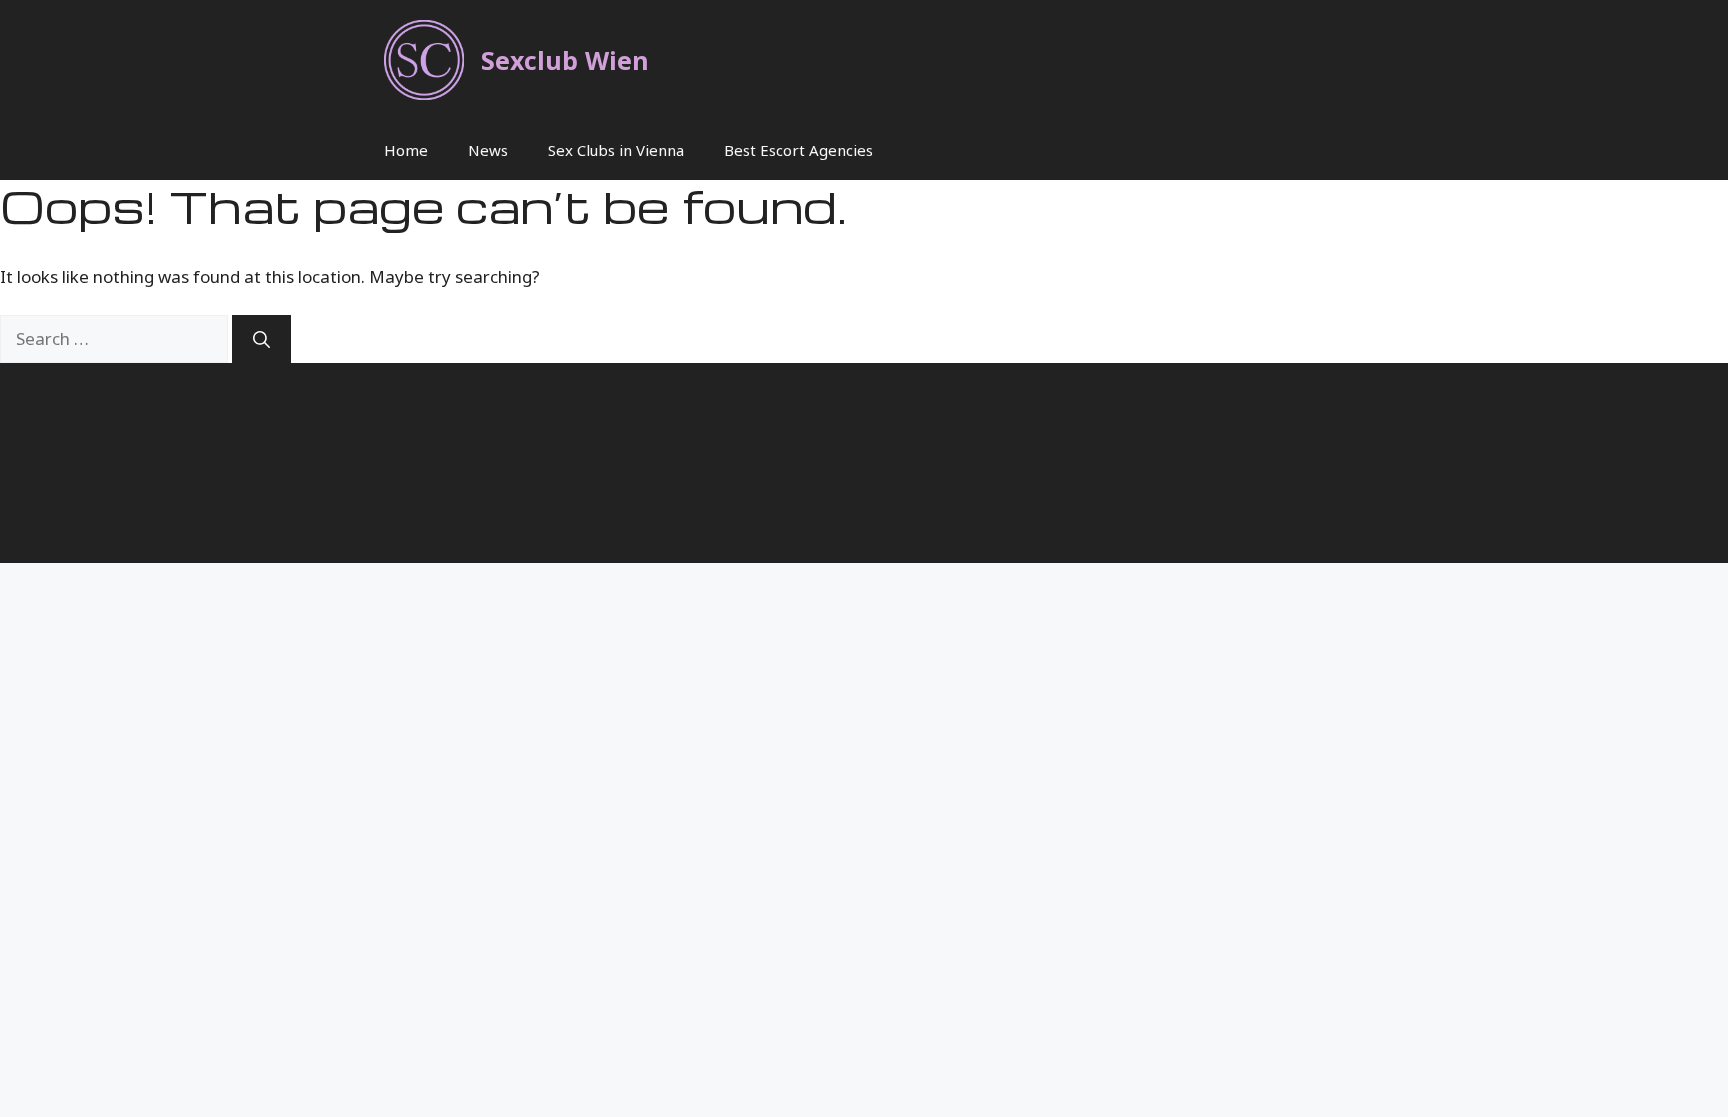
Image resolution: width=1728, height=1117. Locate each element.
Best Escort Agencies (798, 150)
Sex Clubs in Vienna (616, 150)
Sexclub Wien (565, 60)
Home (406, 150)
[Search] (261, 339)
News (488, 150)
